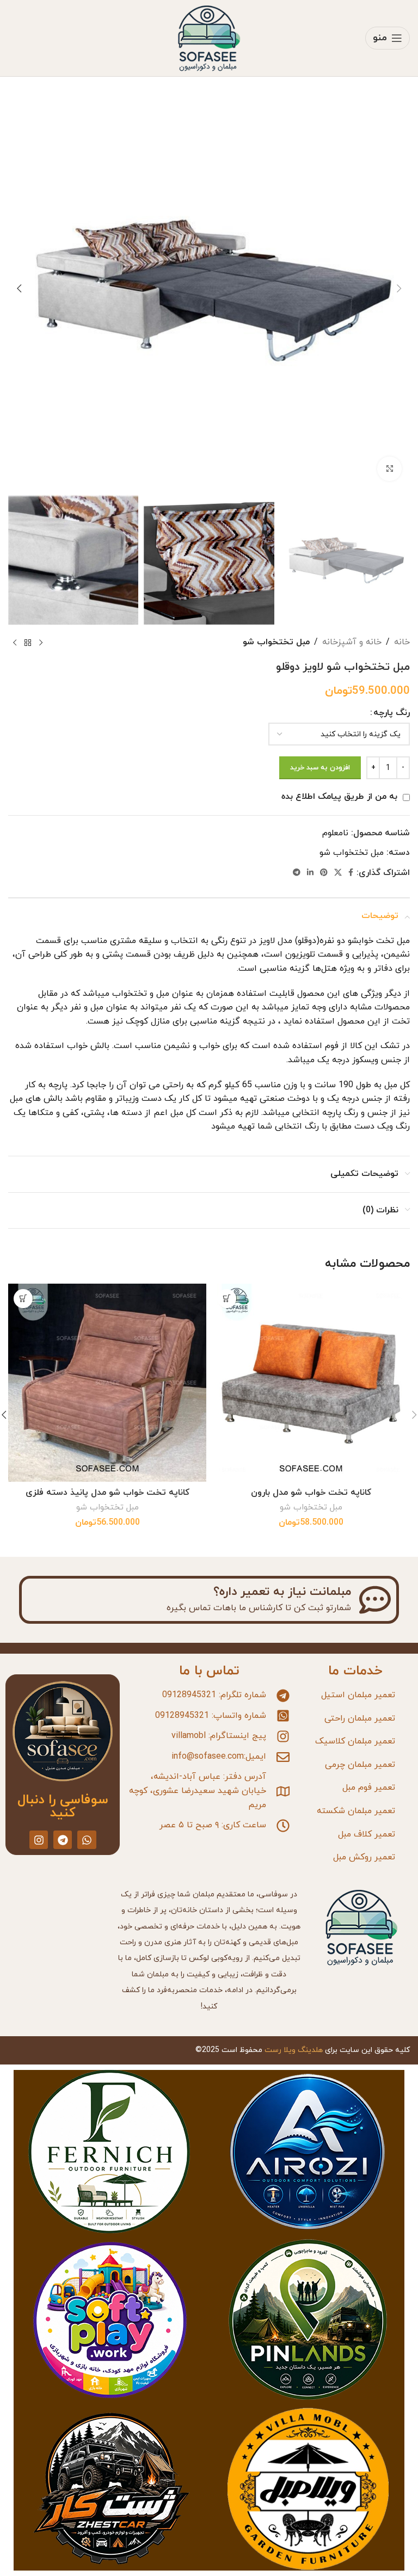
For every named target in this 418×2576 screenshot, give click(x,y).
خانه (402, 642)
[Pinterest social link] (324, 873)
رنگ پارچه (392, 713)
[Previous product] (41, 643)
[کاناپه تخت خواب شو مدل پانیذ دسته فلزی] (107, 1383)
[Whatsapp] (87, 1840)
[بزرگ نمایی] (389, 469)
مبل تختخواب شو (276, 642)
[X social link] (338, 873)
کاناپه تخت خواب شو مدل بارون (311, 1493)
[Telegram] (63, 1840)
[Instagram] (39, 1840)
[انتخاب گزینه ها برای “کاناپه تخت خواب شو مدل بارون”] (227, 1299)
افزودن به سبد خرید (320, 768)
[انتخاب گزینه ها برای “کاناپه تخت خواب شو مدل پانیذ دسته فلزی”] (23, 1299)
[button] (399, 288)
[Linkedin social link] (310, 873)
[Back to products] (28, 643)
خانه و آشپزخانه (352, 642)
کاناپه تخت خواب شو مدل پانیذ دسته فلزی (107, 1493)
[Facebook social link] (351, 873)
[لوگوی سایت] (209, 38)
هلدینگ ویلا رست (294, 2050)
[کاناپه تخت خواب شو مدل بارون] (311, 1383)
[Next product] (15, 643)
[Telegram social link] (297, 873)
